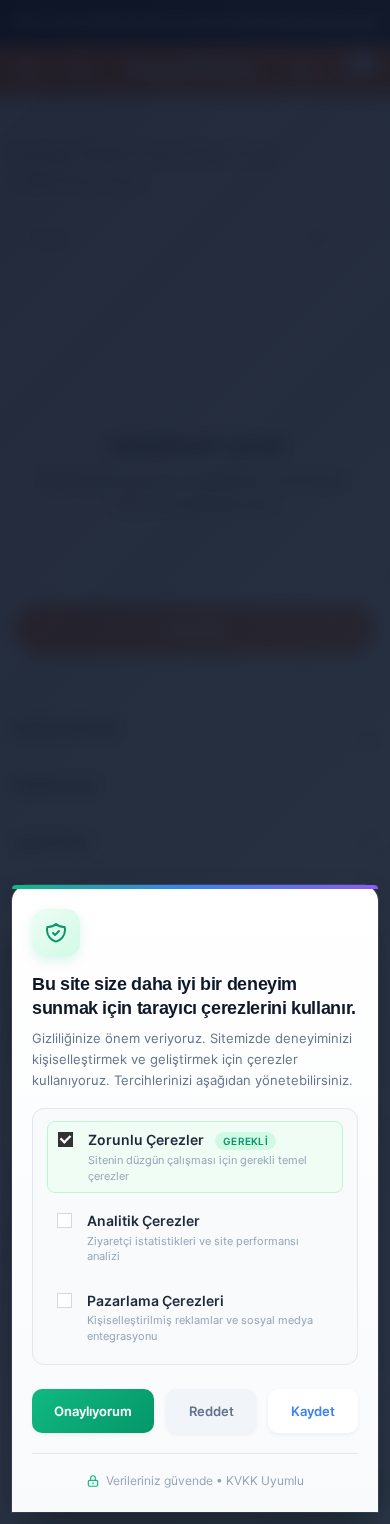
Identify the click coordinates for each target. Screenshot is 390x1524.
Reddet (211, 1411)
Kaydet (313, 1411)
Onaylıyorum (93, 1411)
